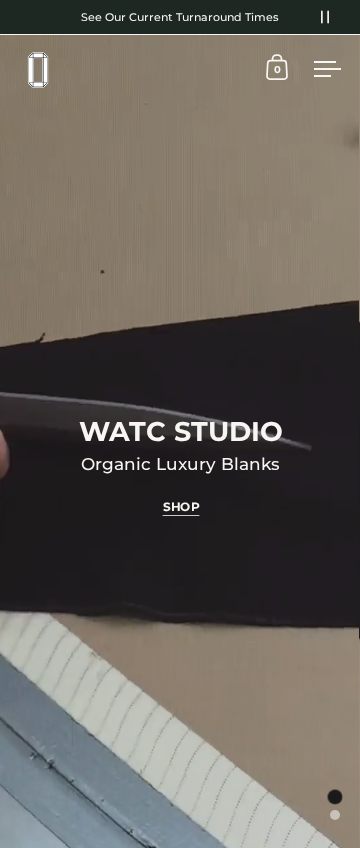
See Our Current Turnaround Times (180, 17)
